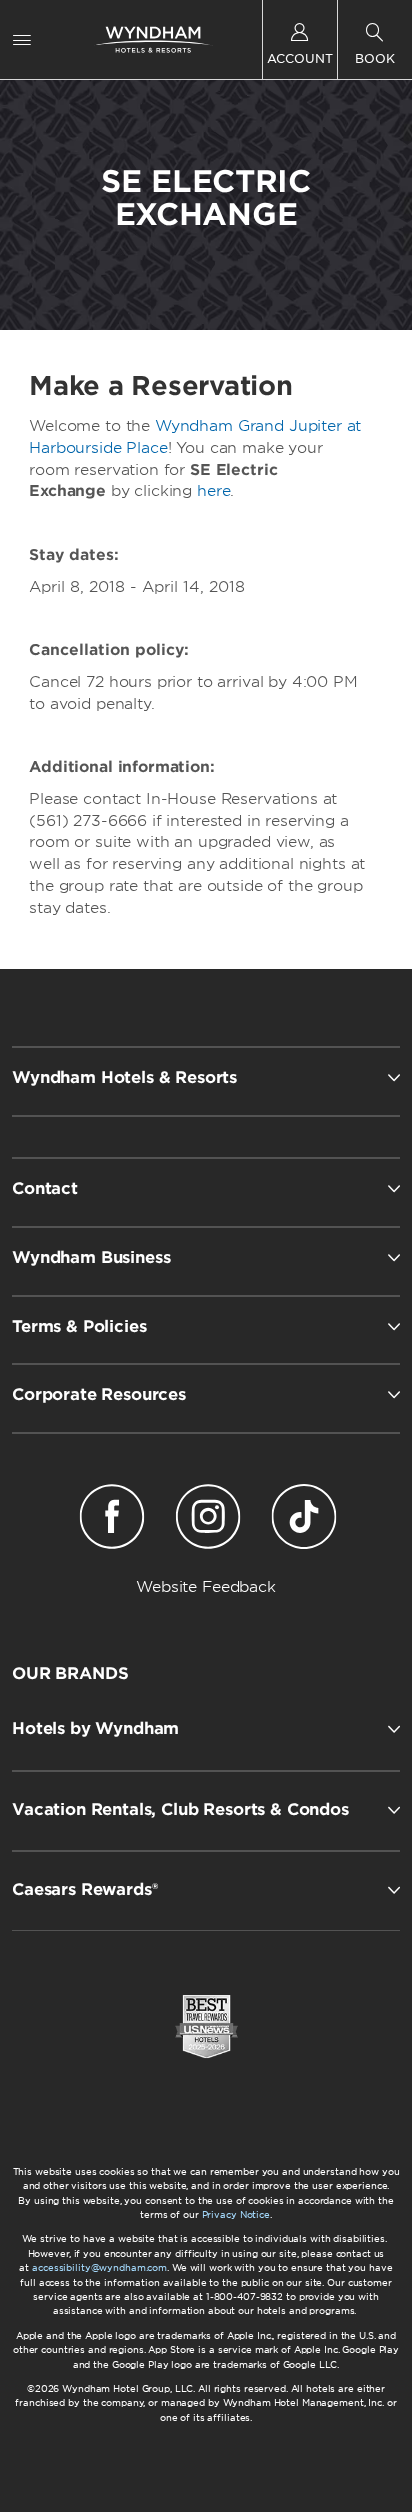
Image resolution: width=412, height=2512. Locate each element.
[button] (206, 1729)
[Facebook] (112, 1520)
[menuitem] (22, 39)
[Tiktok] (304, 1520)
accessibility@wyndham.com (99, 2267)
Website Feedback (206, 1587)
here (213, 491)
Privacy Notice (236, 2214)
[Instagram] (208, 1520)
